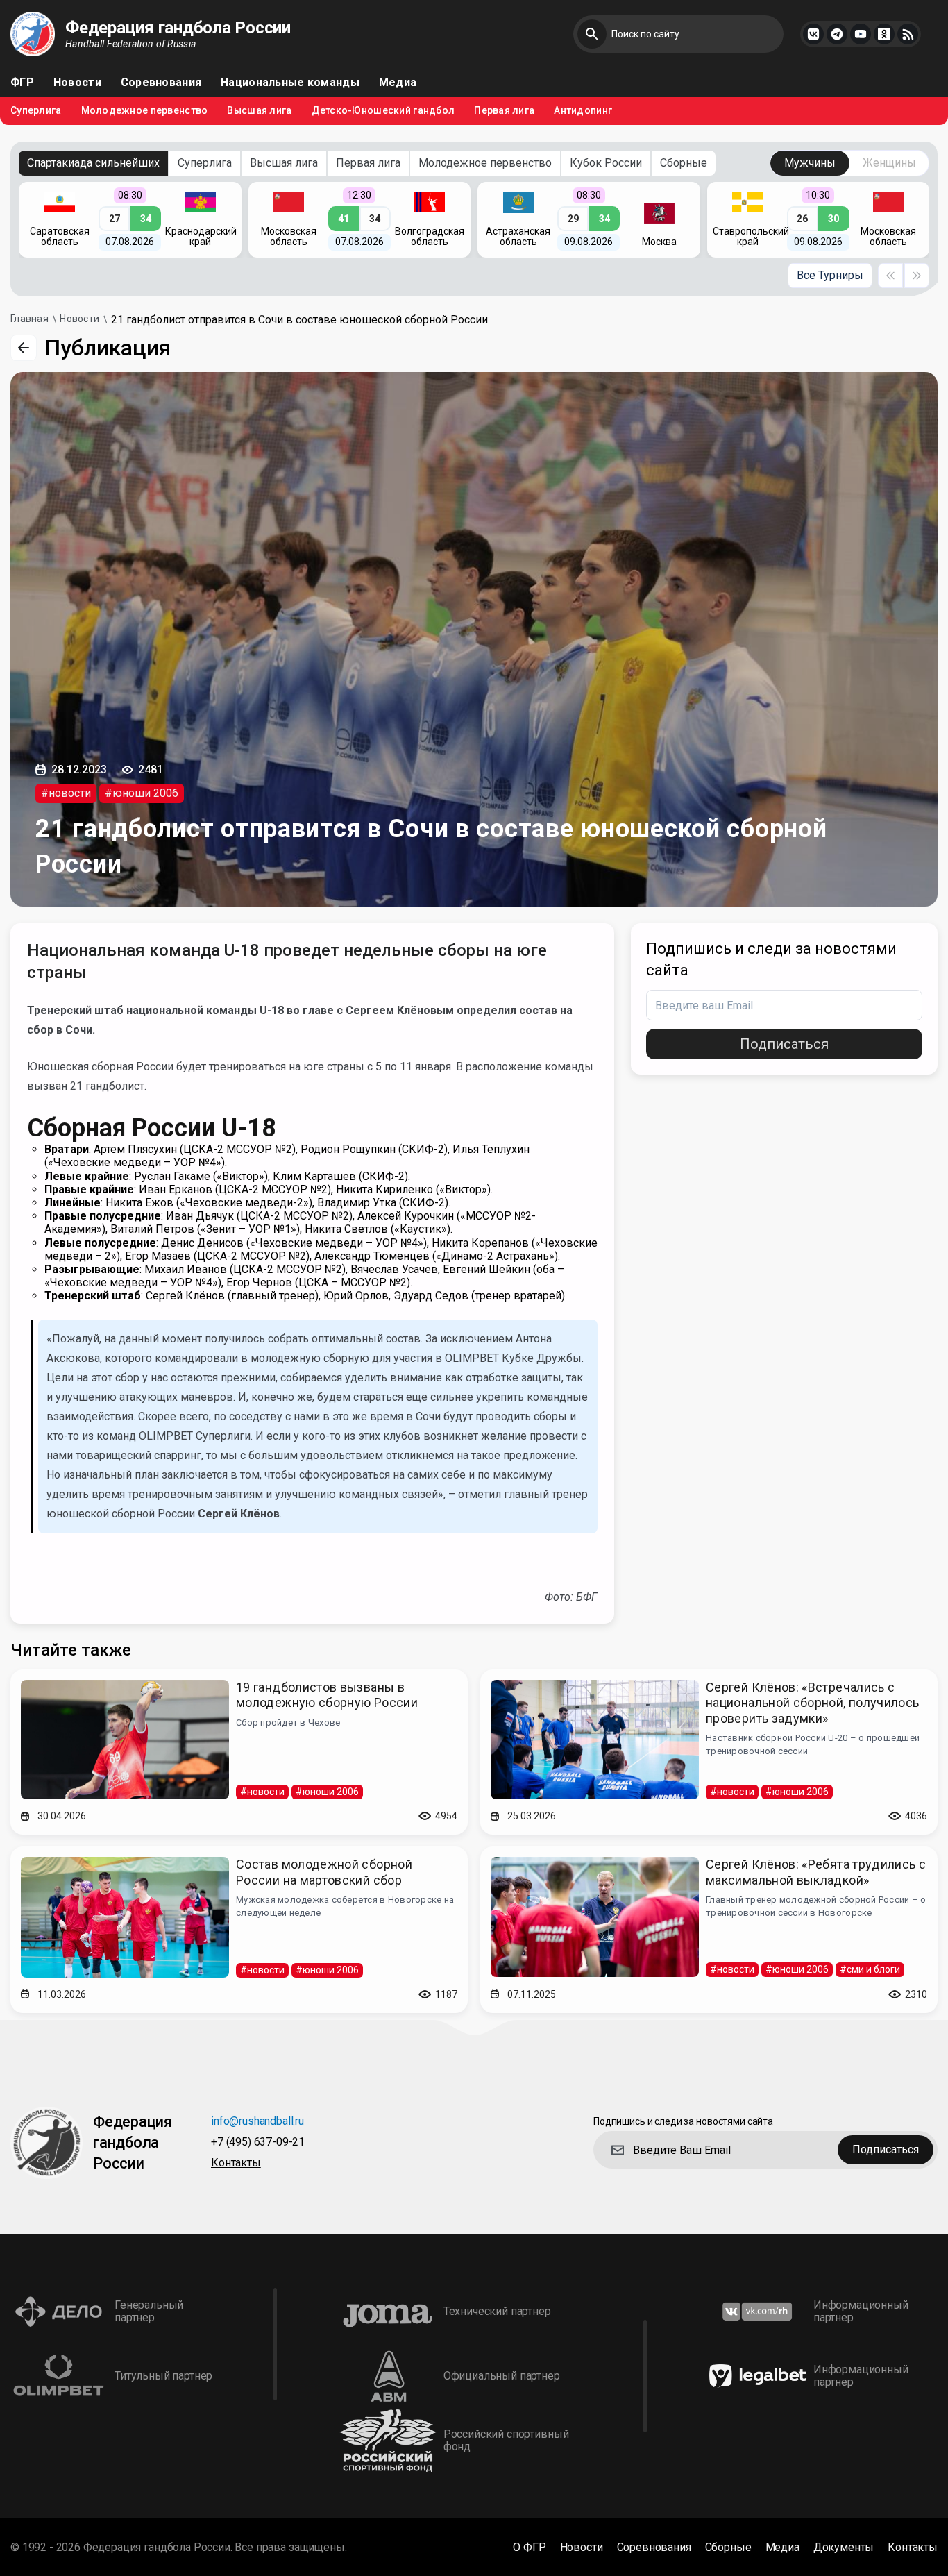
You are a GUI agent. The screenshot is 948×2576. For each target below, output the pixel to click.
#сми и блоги (870, 1969)
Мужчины (810, 163)
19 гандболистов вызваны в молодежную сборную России (327, 1695)
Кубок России (606, 163)
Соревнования (161, 83)
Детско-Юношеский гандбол (383, 111)
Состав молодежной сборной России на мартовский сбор (324, 1872)
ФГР (22, 83)
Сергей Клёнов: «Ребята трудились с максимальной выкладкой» (816, 1872)
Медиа (398, 83)
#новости (66, 793)
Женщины (889, 163)
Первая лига (504, 111)
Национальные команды (290, 83)
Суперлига (36, 111)
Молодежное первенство (145, 111)
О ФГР (529, 2548)
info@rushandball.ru (257, 2122)
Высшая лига (259, 111)
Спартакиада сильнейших (93, 163)
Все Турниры (830, 275)
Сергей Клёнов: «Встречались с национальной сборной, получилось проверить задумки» (813, 1703)
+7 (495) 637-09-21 (258, 2143)
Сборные (684, 163)
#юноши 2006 (142, 793)
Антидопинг (583, 111)
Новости (77, 83)
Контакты (236, 2163)
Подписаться (784, 1044)
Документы (844, 2548)
